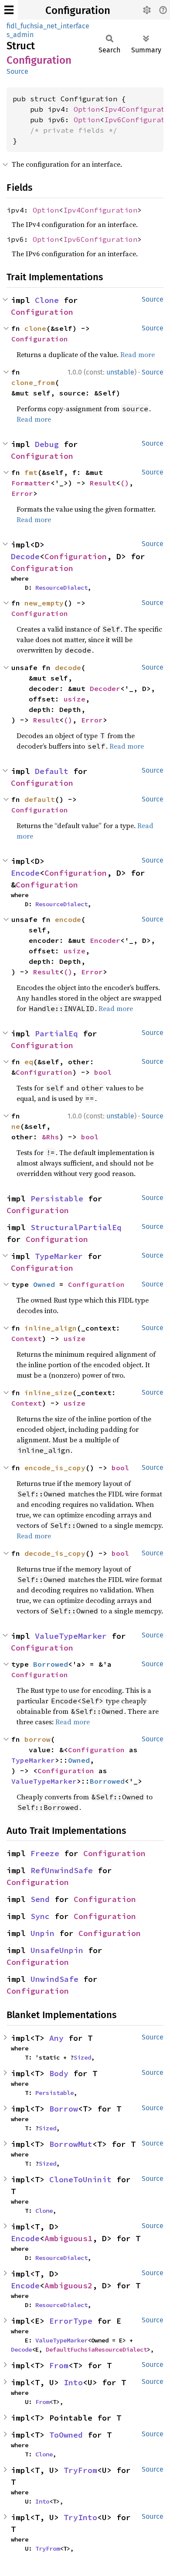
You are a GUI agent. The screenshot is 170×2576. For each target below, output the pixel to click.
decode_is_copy (55, 1553)
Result (103, 483)
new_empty (44, 603)
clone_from (33, 382)
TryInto (80, 2517)
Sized (82, 2057)
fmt (31, 472)
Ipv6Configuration (100, 239)
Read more (138, 354)
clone (35, 328)
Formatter (31, 483)
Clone (47, 300)
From (59, 2365)
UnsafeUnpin (57, 1950)
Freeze (45, 1853)
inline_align (51, 1328)
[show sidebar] (9, 10)
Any (56, 2038)
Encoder (105, 940)
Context (27, 1338)
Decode (25, 556)
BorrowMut (71, 2144)
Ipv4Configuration (100, 210)
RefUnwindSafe (62, 1870)
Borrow (64, 2109)
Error (22, 493)
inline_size (48, 1393)
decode (68, 667)
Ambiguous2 (68, 2285)
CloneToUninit (80, 2179)
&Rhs (51, 1137)
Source (17, 71)
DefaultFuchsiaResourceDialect (96, 2349)
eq (29, 1062)
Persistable (57, 1199)
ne (16, 1126)
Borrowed (51, 1664)
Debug (47, 444)
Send (40, 1899)
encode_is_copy (55, 1468)
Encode (25, 873)
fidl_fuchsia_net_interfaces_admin (48, 30)
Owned (44, 1284)
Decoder (105, 688)
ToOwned (66, 2435)
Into (73, 2382)
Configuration (78, 10)
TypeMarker (59, 1256)
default (40, 799)
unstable (120, 372)
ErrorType (71, 2321)
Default (52, 771)
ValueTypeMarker (71, 1636)
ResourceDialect (61, 588)
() (125, 483)
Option (87, 109)
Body (59, 2073)
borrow (37, 1739)
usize (75, 699)
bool (103, 1072)
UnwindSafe (54, 1979)
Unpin (42, 1933)
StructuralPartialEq (76, 1227)
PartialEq (56, 1033)
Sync (40, 1916)
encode (68, 919)
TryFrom (80, 2470)
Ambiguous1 (68, 2238)
